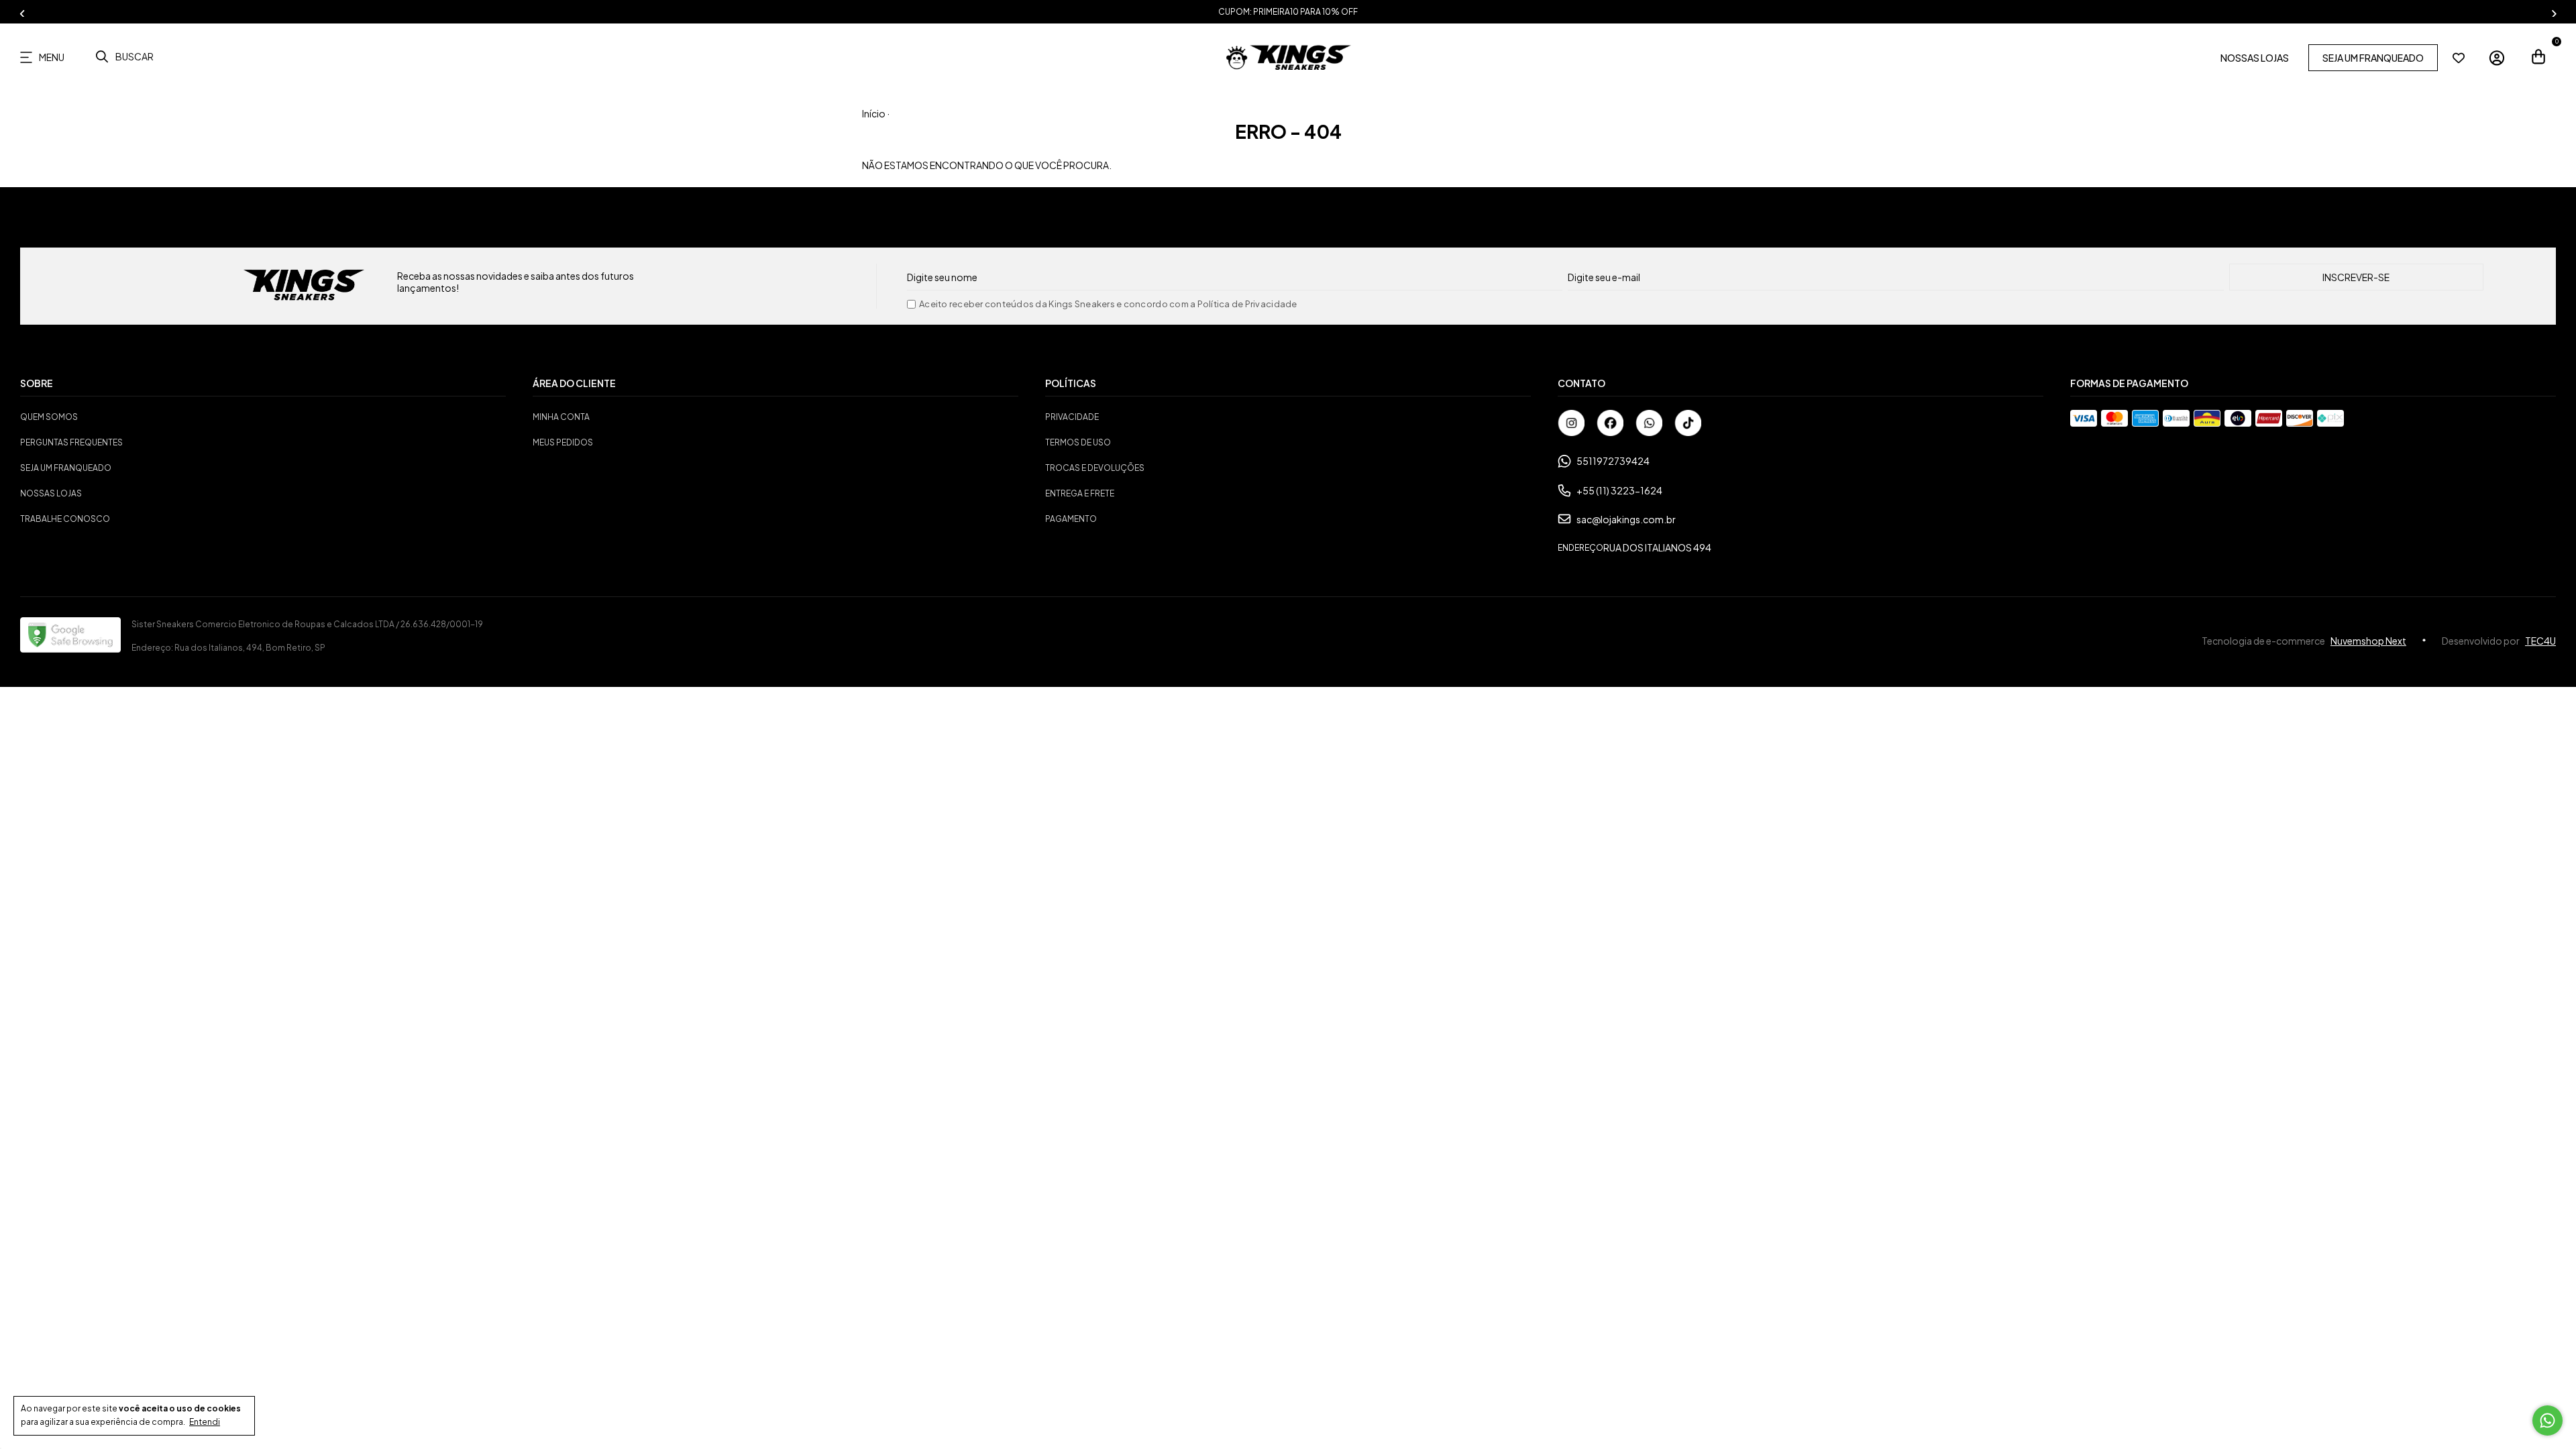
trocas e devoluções (1095, 468)
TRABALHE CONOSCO (65, 519)
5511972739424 (1613, 461)
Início (874, 113)
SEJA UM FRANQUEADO (2373, 58)
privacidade (1072, 417)
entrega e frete (1080, 493)
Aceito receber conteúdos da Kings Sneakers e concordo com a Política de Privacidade (1108, 304)
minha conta (561, 417)
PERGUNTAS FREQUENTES (71, 442)
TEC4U (2540, 641)
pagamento (1071, 519)
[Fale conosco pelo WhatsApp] (2547, 1420)
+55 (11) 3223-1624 (1619, 490)
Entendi (205, 1422)
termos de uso (1078, 442)
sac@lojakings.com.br (1626, 519)
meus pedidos (563, 442)
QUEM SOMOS (49, 417)
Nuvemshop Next (2368, 641)
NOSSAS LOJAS (2255, 58)
